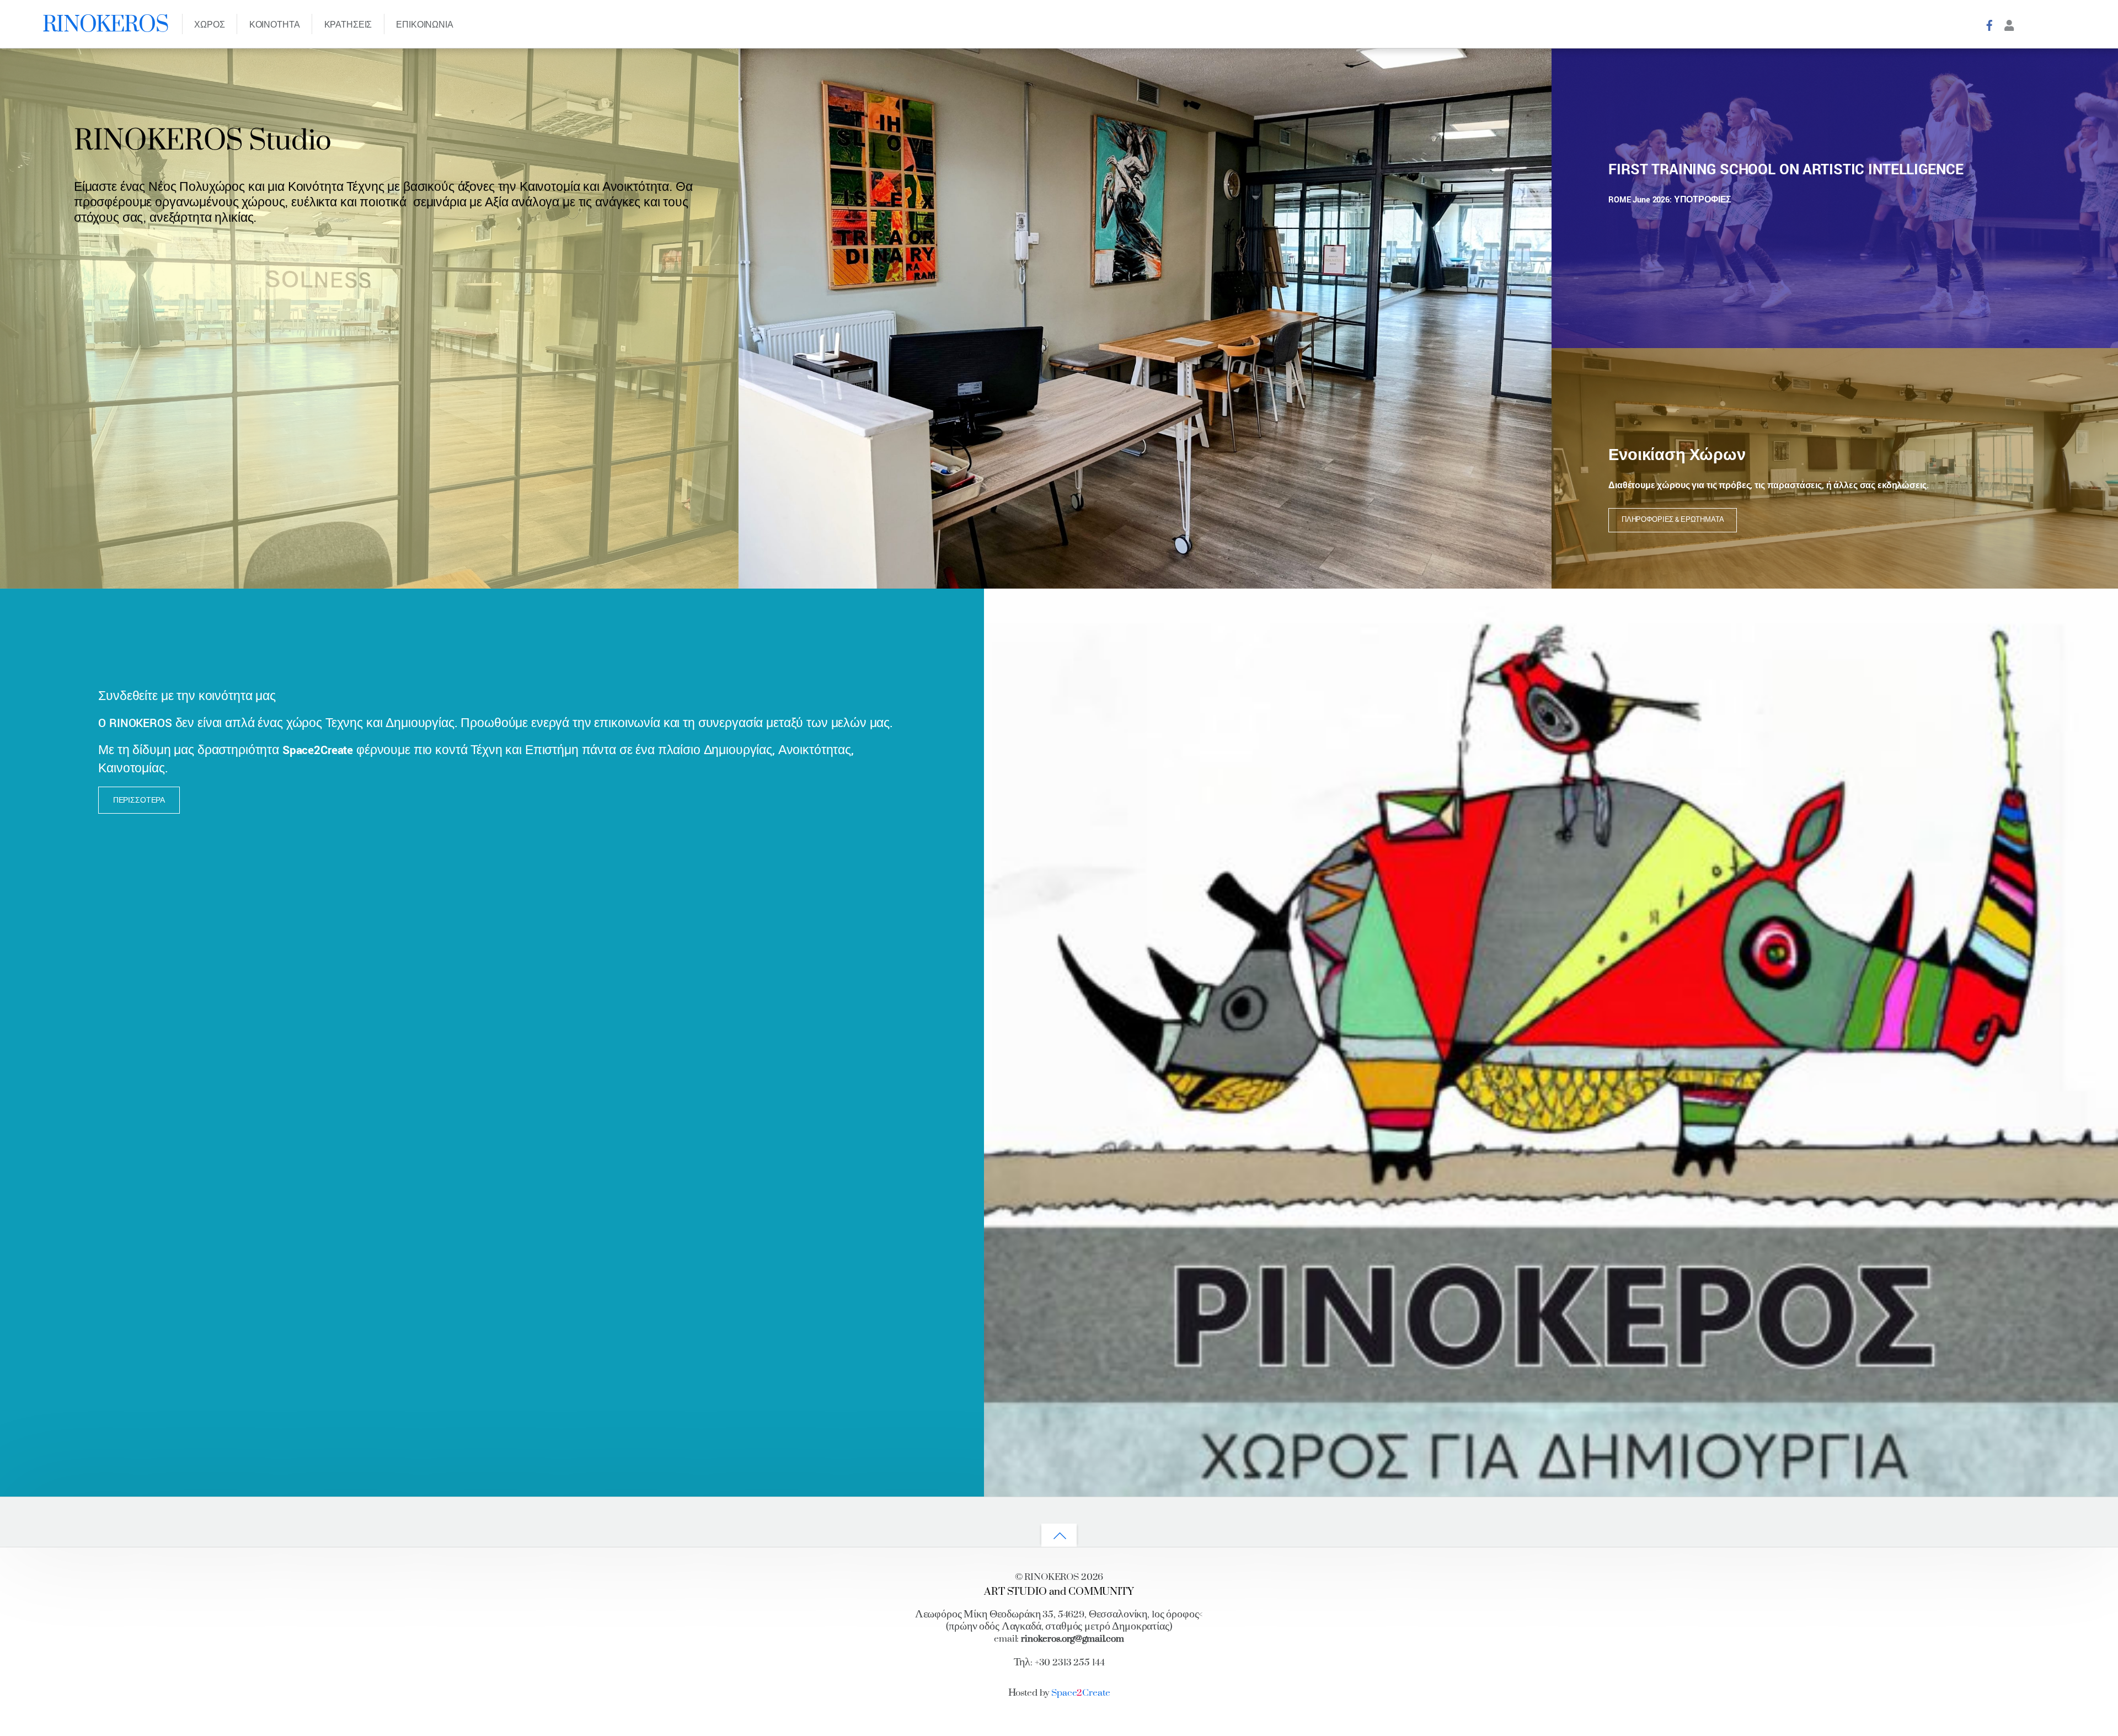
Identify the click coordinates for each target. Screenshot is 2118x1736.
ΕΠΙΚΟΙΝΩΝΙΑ (424, 25)
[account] (2009, 25)
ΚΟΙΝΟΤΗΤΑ (275, 25)
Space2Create (318, 750)
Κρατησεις (348, 25)
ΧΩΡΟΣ (209, 25)
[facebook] (1989, 25)
